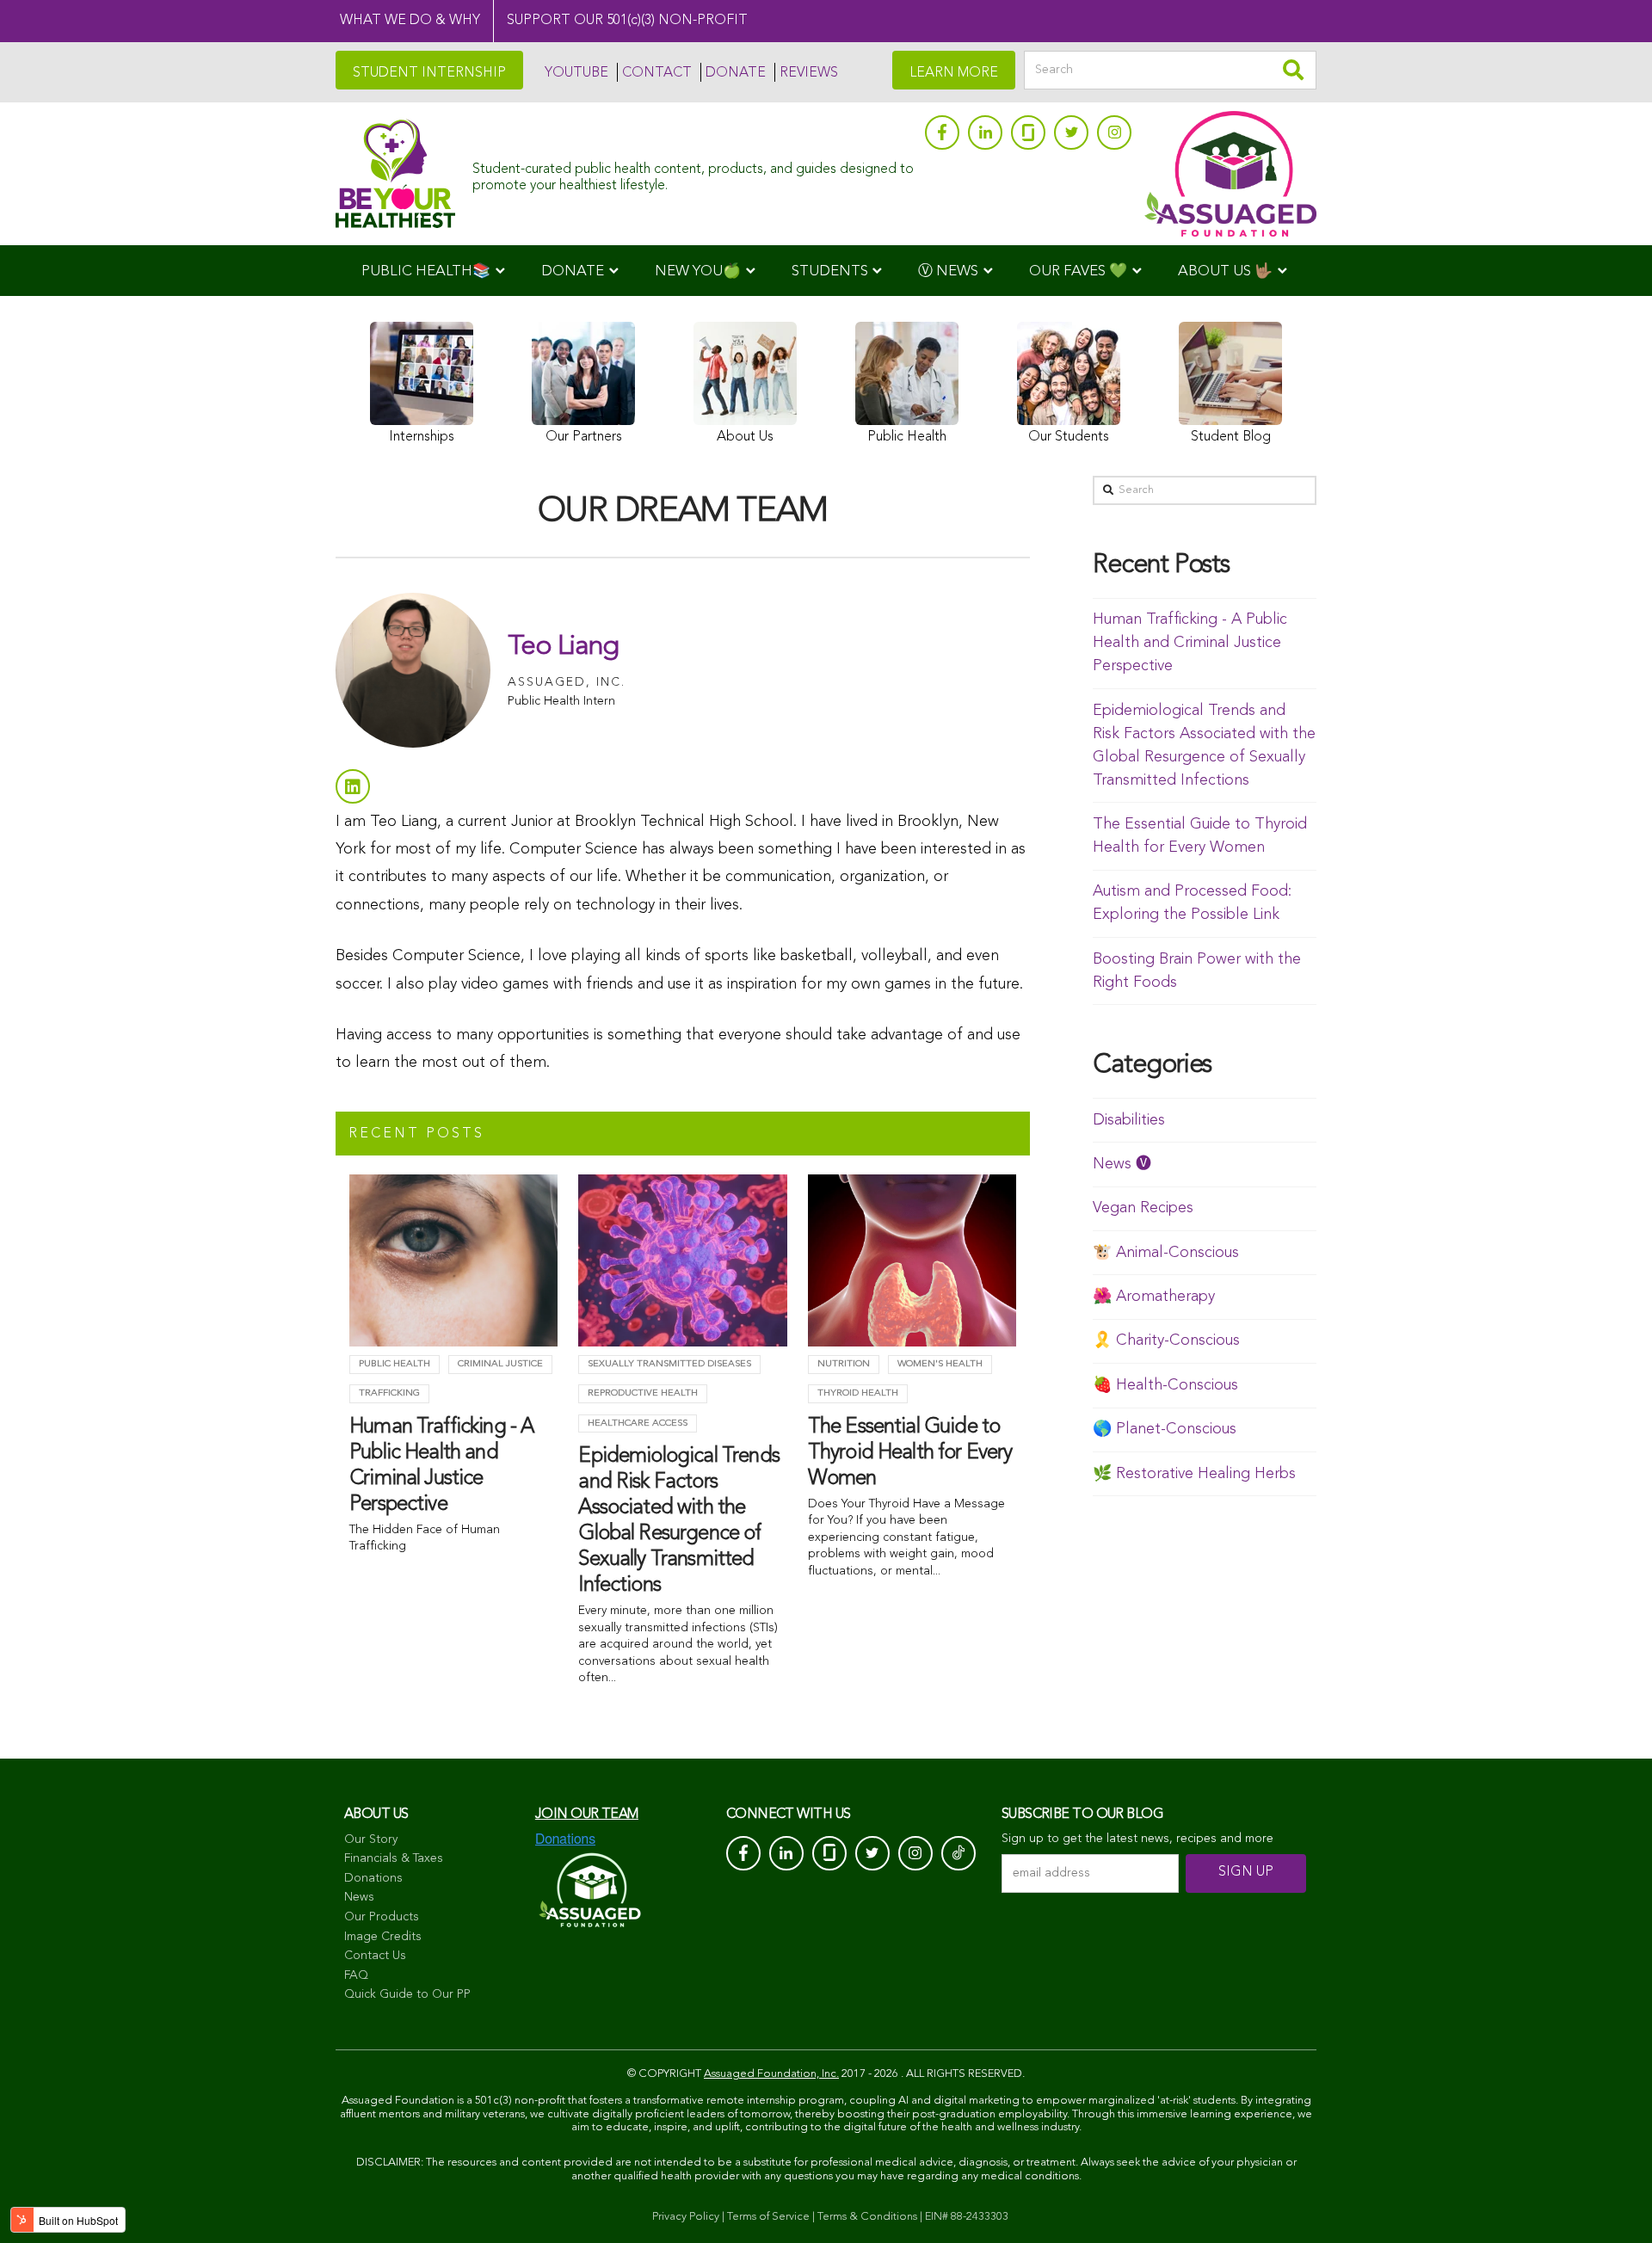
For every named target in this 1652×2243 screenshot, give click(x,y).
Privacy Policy (686, 2217)
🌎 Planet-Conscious (1165, 1429)
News (359, 1897)
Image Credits (383, 1937)
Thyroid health (858, 1393)
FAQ (356, 1975)
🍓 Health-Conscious (1165, 1385)
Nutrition (844, 1364)
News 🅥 (1122, 1164)
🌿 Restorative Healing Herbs (1194, 1474)
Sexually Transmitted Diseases (669, 1364)
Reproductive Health (643, 1393)
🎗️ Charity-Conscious (1166, 1340)
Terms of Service (768, 2217)
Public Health (395, 1364)
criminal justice (500, 1364)
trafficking (389, 1393)
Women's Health (940, 1364)
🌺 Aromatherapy (1154, 1297)
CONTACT (657, 73)
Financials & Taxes (394, 1858)
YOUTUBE (576, 73)
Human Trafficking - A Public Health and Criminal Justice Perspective (1190, 643)
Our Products (382, 1917)
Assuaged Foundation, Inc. (771, 2074)
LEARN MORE (954, 73)
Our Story (371, 1839)
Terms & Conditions (867, 2217)
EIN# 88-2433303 (967, 2217)
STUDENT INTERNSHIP (429, 73)
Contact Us (375, 1956)
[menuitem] (433, 271)
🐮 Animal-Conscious (1166, 1253)
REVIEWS (809, 73)
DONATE (736, 73)
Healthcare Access (638, 1423)
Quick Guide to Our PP (407, 1994)
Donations (373, 1878)
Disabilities (1129, 1120)
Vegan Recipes (1143, 1208)
